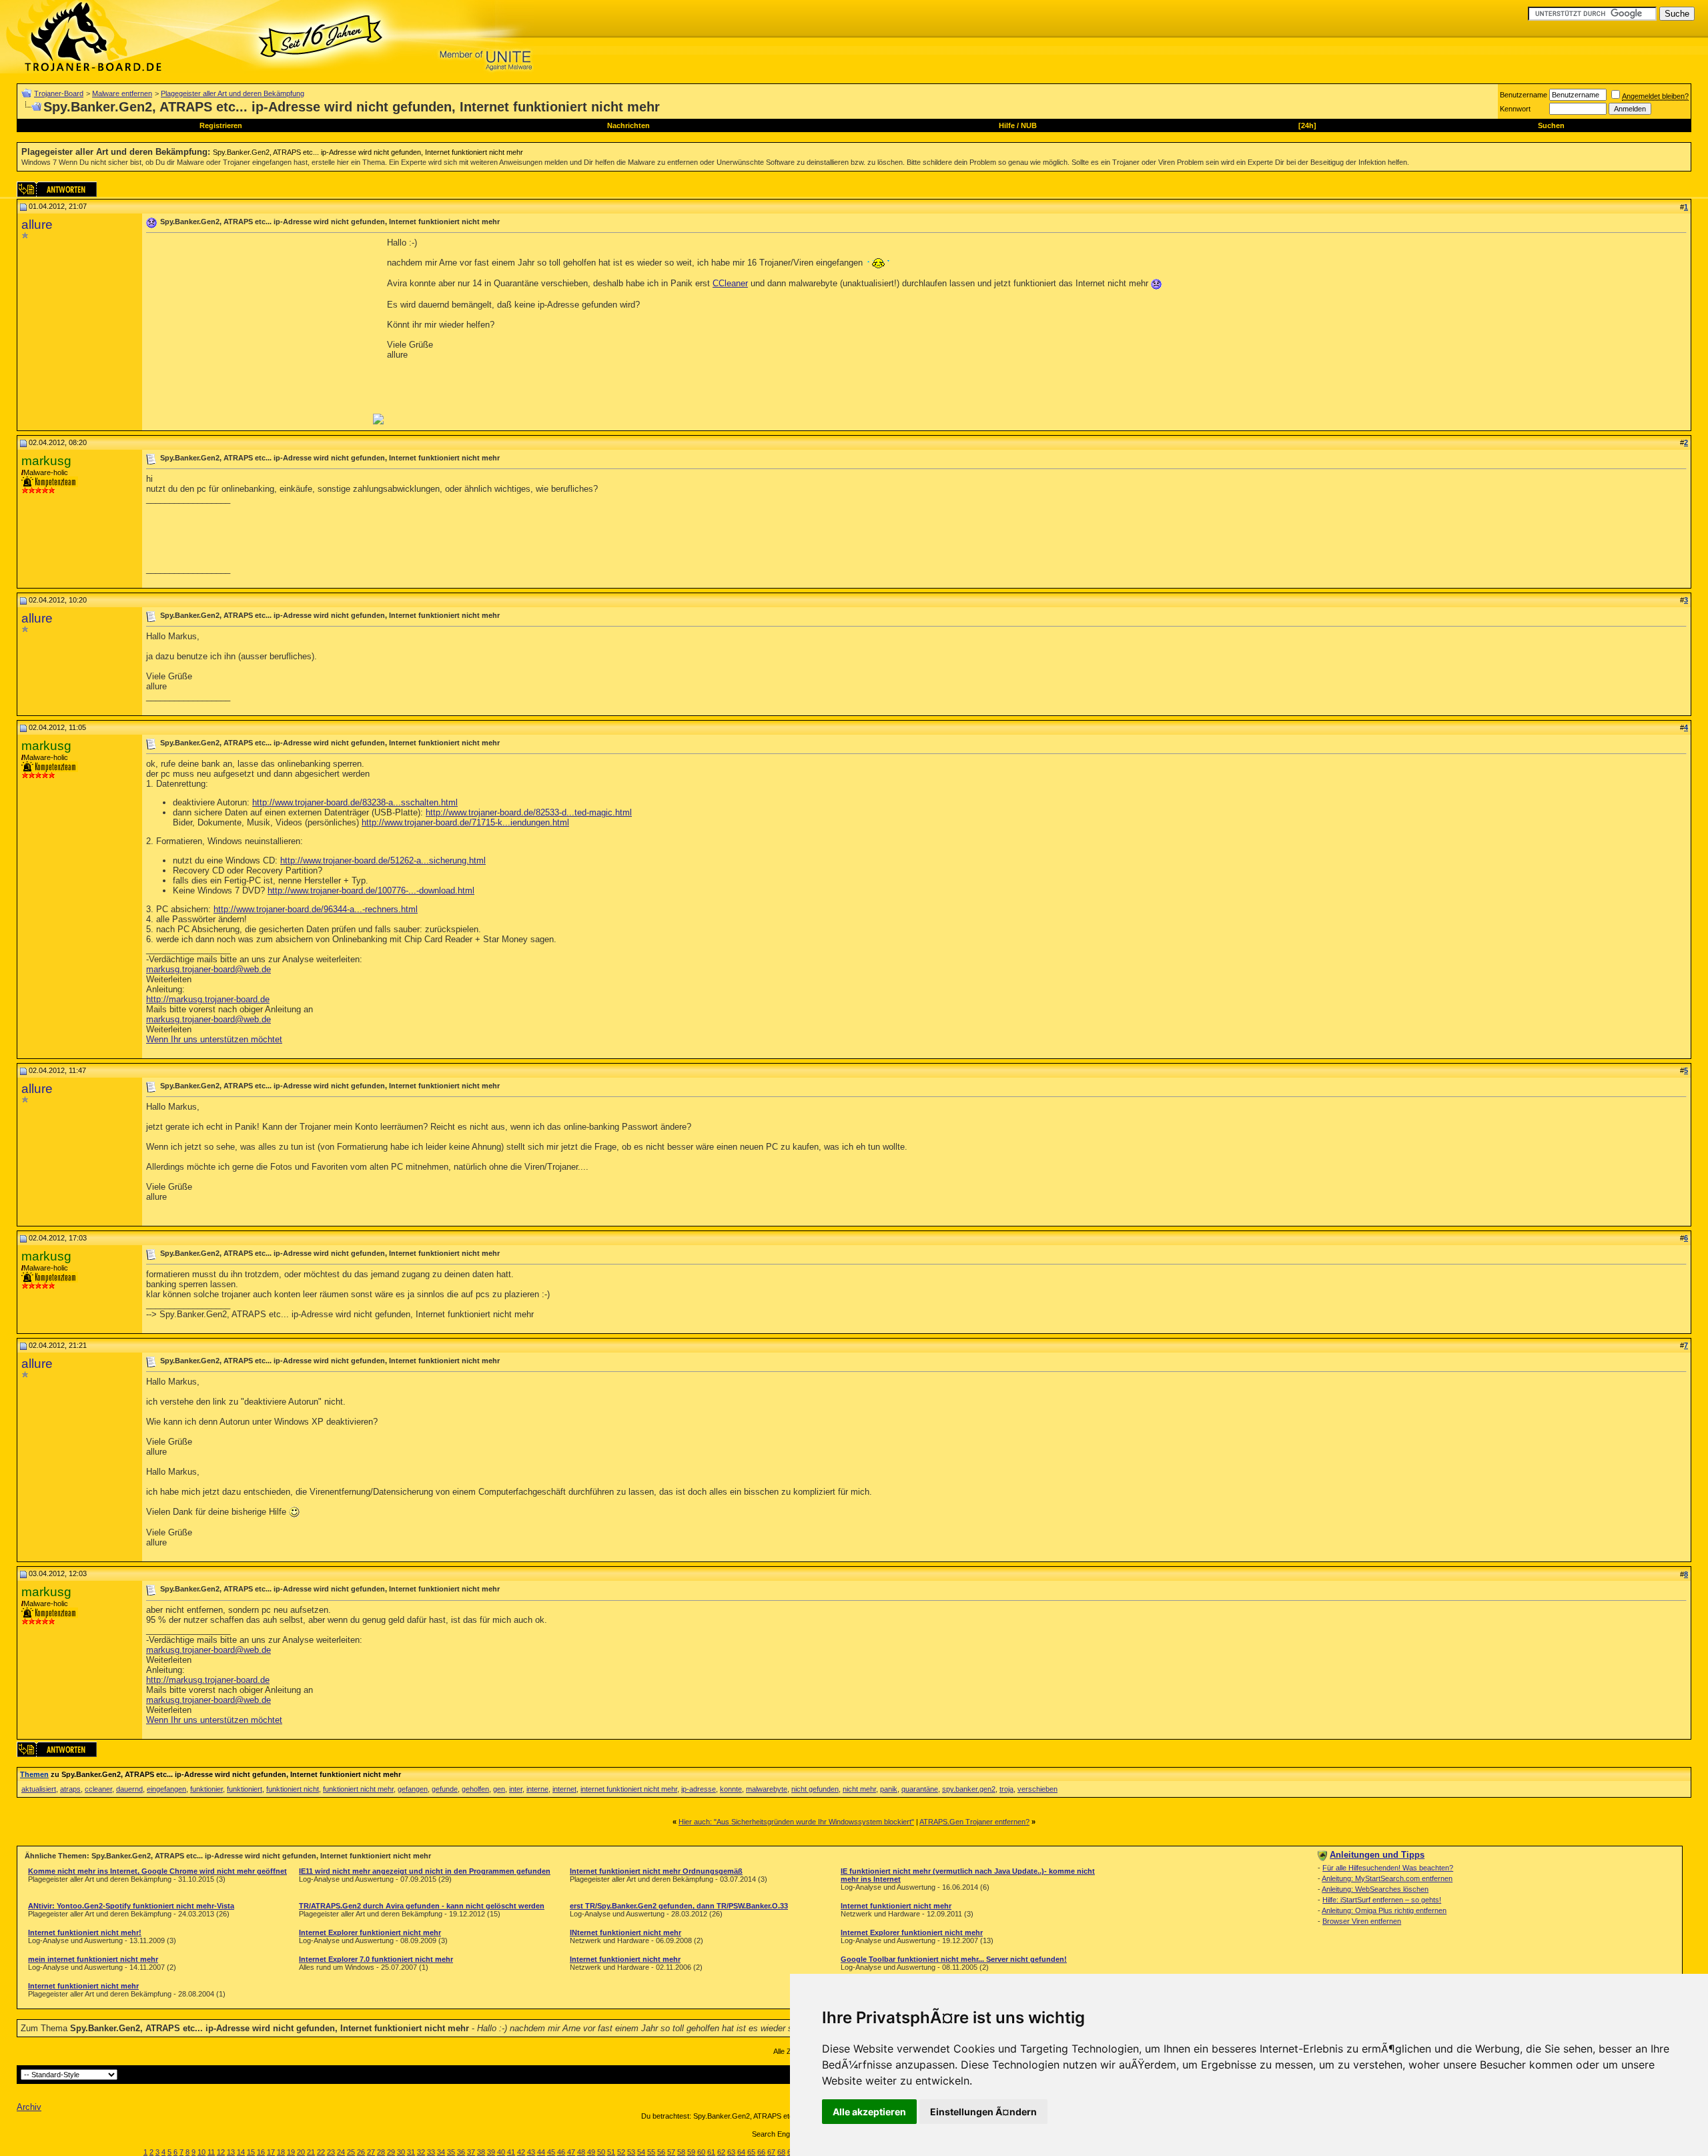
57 (671, 2152)
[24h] (1307, 125)
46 (561, 2152)
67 (771, 2152)
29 (391, 2152)
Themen (34, 1774)
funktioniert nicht (293, 1789)
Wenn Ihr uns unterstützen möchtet (214, 1039)
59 (691, 2152)
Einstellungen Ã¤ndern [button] (983, 2112)
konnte (731, 1789)
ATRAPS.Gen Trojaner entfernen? (974, 1822)
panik (889, 1789)
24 (341, 2152)
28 (381, 2152)
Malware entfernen (122, 93)
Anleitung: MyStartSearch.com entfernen (1387, 1878)
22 (321, 2152)
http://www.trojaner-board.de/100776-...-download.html (371, 890)
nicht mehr (859, 1789)
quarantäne (920, 1789)
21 (311, 2152)
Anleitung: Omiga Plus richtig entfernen (1384, 1910)
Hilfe (1007, 125)
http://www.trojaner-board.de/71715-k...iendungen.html (465, 822)
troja (1006, 1789)
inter (516, 1789)
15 (251, 2152)
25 (351, 2152)
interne (537, 1789)
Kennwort (1515, 109)
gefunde (445, 1789)
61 (711, 2152)
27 (371, 2152)
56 (661, 2152)
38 (481, 2152)
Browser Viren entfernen (1362, 1921)
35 (451, 2152)
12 (221, 2152)
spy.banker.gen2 (969, 1789)
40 (501, 2152)
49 (591, 2152)
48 (581, 2152)
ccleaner (98, 1789)
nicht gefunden (815, 1789)
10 (201, 2152)
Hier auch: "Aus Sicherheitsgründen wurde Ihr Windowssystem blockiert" (796, 1822)
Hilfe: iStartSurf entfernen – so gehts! (1382, 1900)
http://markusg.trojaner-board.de (208, 999)
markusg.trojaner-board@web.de (208, 969)
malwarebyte (767, 1789)
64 (741, 2152)
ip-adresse (699, 1789)
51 (611, 2152)
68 (781, 2152)
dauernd (129, 1789)
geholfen (475, 1789)
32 (421, 2152)
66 (761, 2152)
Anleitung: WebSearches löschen (1375, 1889)
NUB (1029, 125)
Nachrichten (628, 125)
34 (441, 2152)
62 (721, 2152)
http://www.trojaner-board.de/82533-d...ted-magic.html (529, 812)
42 (521, 2152)
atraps (70, 1789)
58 (681, 2152)
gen (499, 1789)
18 (281, 2152)
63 (731, 2152)
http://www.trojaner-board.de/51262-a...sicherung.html (383, 860)
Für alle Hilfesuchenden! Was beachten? (1388, 1868)
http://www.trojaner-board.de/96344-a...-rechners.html (316, 909)
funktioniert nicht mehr (358, 1789)
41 (511, 2152)
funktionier (206, 1789)
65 (751, 2152)
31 (411, 2152)
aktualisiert (39, 1789)
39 (491, 2152)
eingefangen (166, 1789)
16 (261, 2152)
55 (651, 2152)
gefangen (413, 1789)
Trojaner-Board (59, 93)
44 (541, 2152)
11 (211, 2152)
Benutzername (1524, 95)
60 (701, 2152)
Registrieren (221, 125)
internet (564, 1789)
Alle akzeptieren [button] (869, 2112)
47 (571, 2152)
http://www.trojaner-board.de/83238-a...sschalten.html (355, 802)
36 (461, 2152)
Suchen (1551, 125)
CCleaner (730, 283)
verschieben (1037, 1789)
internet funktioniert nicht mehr (629, 1789)
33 (431, 2152)
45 (551, 2152)
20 (301, 2152)
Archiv (29, 2107)
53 (631, 2152)
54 (641, 2152)
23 (331, 2152)
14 (241, 2152)
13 (231, 2152)
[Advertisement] (258, 331)
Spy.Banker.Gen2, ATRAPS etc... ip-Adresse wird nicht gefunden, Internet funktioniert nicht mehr (368, 152)
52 (621, 2152)
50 (601, 2152)
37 (471, 2152)
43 (531, 2152)
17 (271, 2152)
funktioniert (245, 1789)
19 (291, 2152)
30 (401, 2152)
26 (361, 2152)
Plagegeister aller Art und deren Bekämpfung (233, 93)
